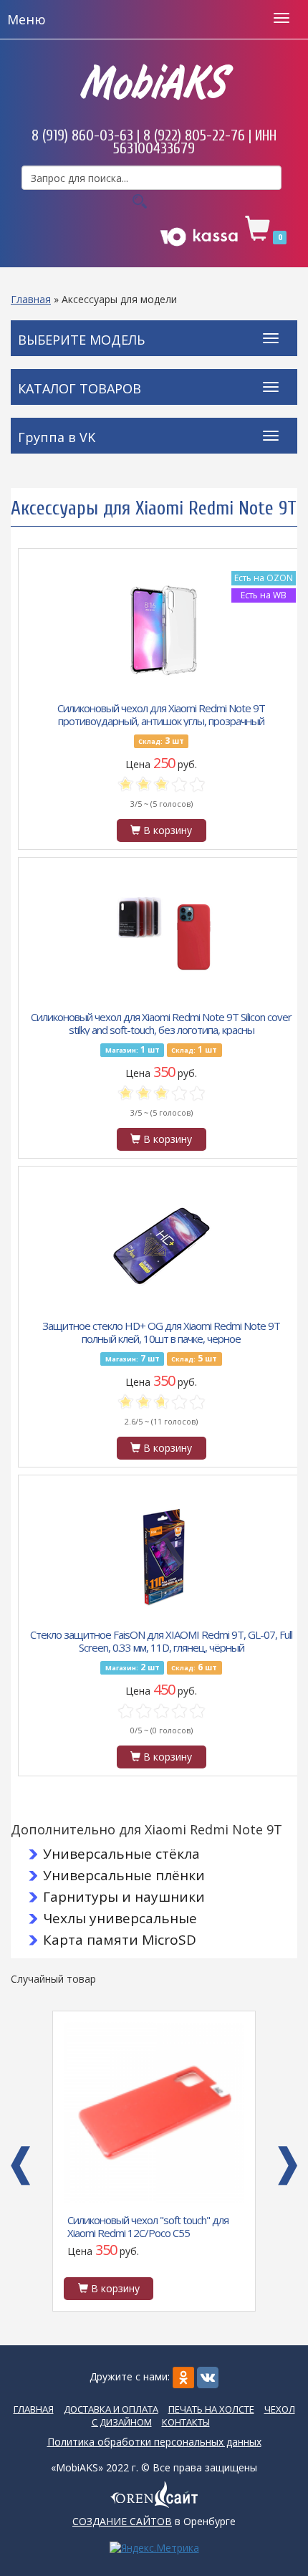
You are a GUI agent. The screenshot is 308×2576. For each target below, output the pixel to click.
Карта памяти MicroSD (120, 1940)
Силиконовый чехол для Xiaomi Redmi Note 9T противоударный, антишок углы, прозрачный (161, 714)
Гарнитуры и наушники (124, 1897)
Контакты (186, 2422)
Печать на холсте (211, 2409)
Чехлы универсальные (120, 1918)
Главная (31, 299)
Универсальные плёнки (124, 1875)
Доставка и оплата (111, 2409)
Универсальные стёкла (121, 1854)
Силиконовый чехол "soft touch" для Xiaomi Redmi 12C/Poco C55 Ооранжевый (148, 2226)
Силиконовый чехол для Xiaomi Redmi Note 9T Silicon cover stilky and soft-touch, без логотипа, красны (161, 1023)
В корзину (166, 830)
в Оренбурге (154, 2521)
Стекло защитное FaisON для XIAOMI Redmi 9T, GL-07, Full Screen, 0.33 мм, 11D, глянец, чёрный (161, 1640)
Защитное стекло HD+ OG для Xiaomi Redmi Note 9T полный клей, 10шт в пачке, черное (161, 1331)
